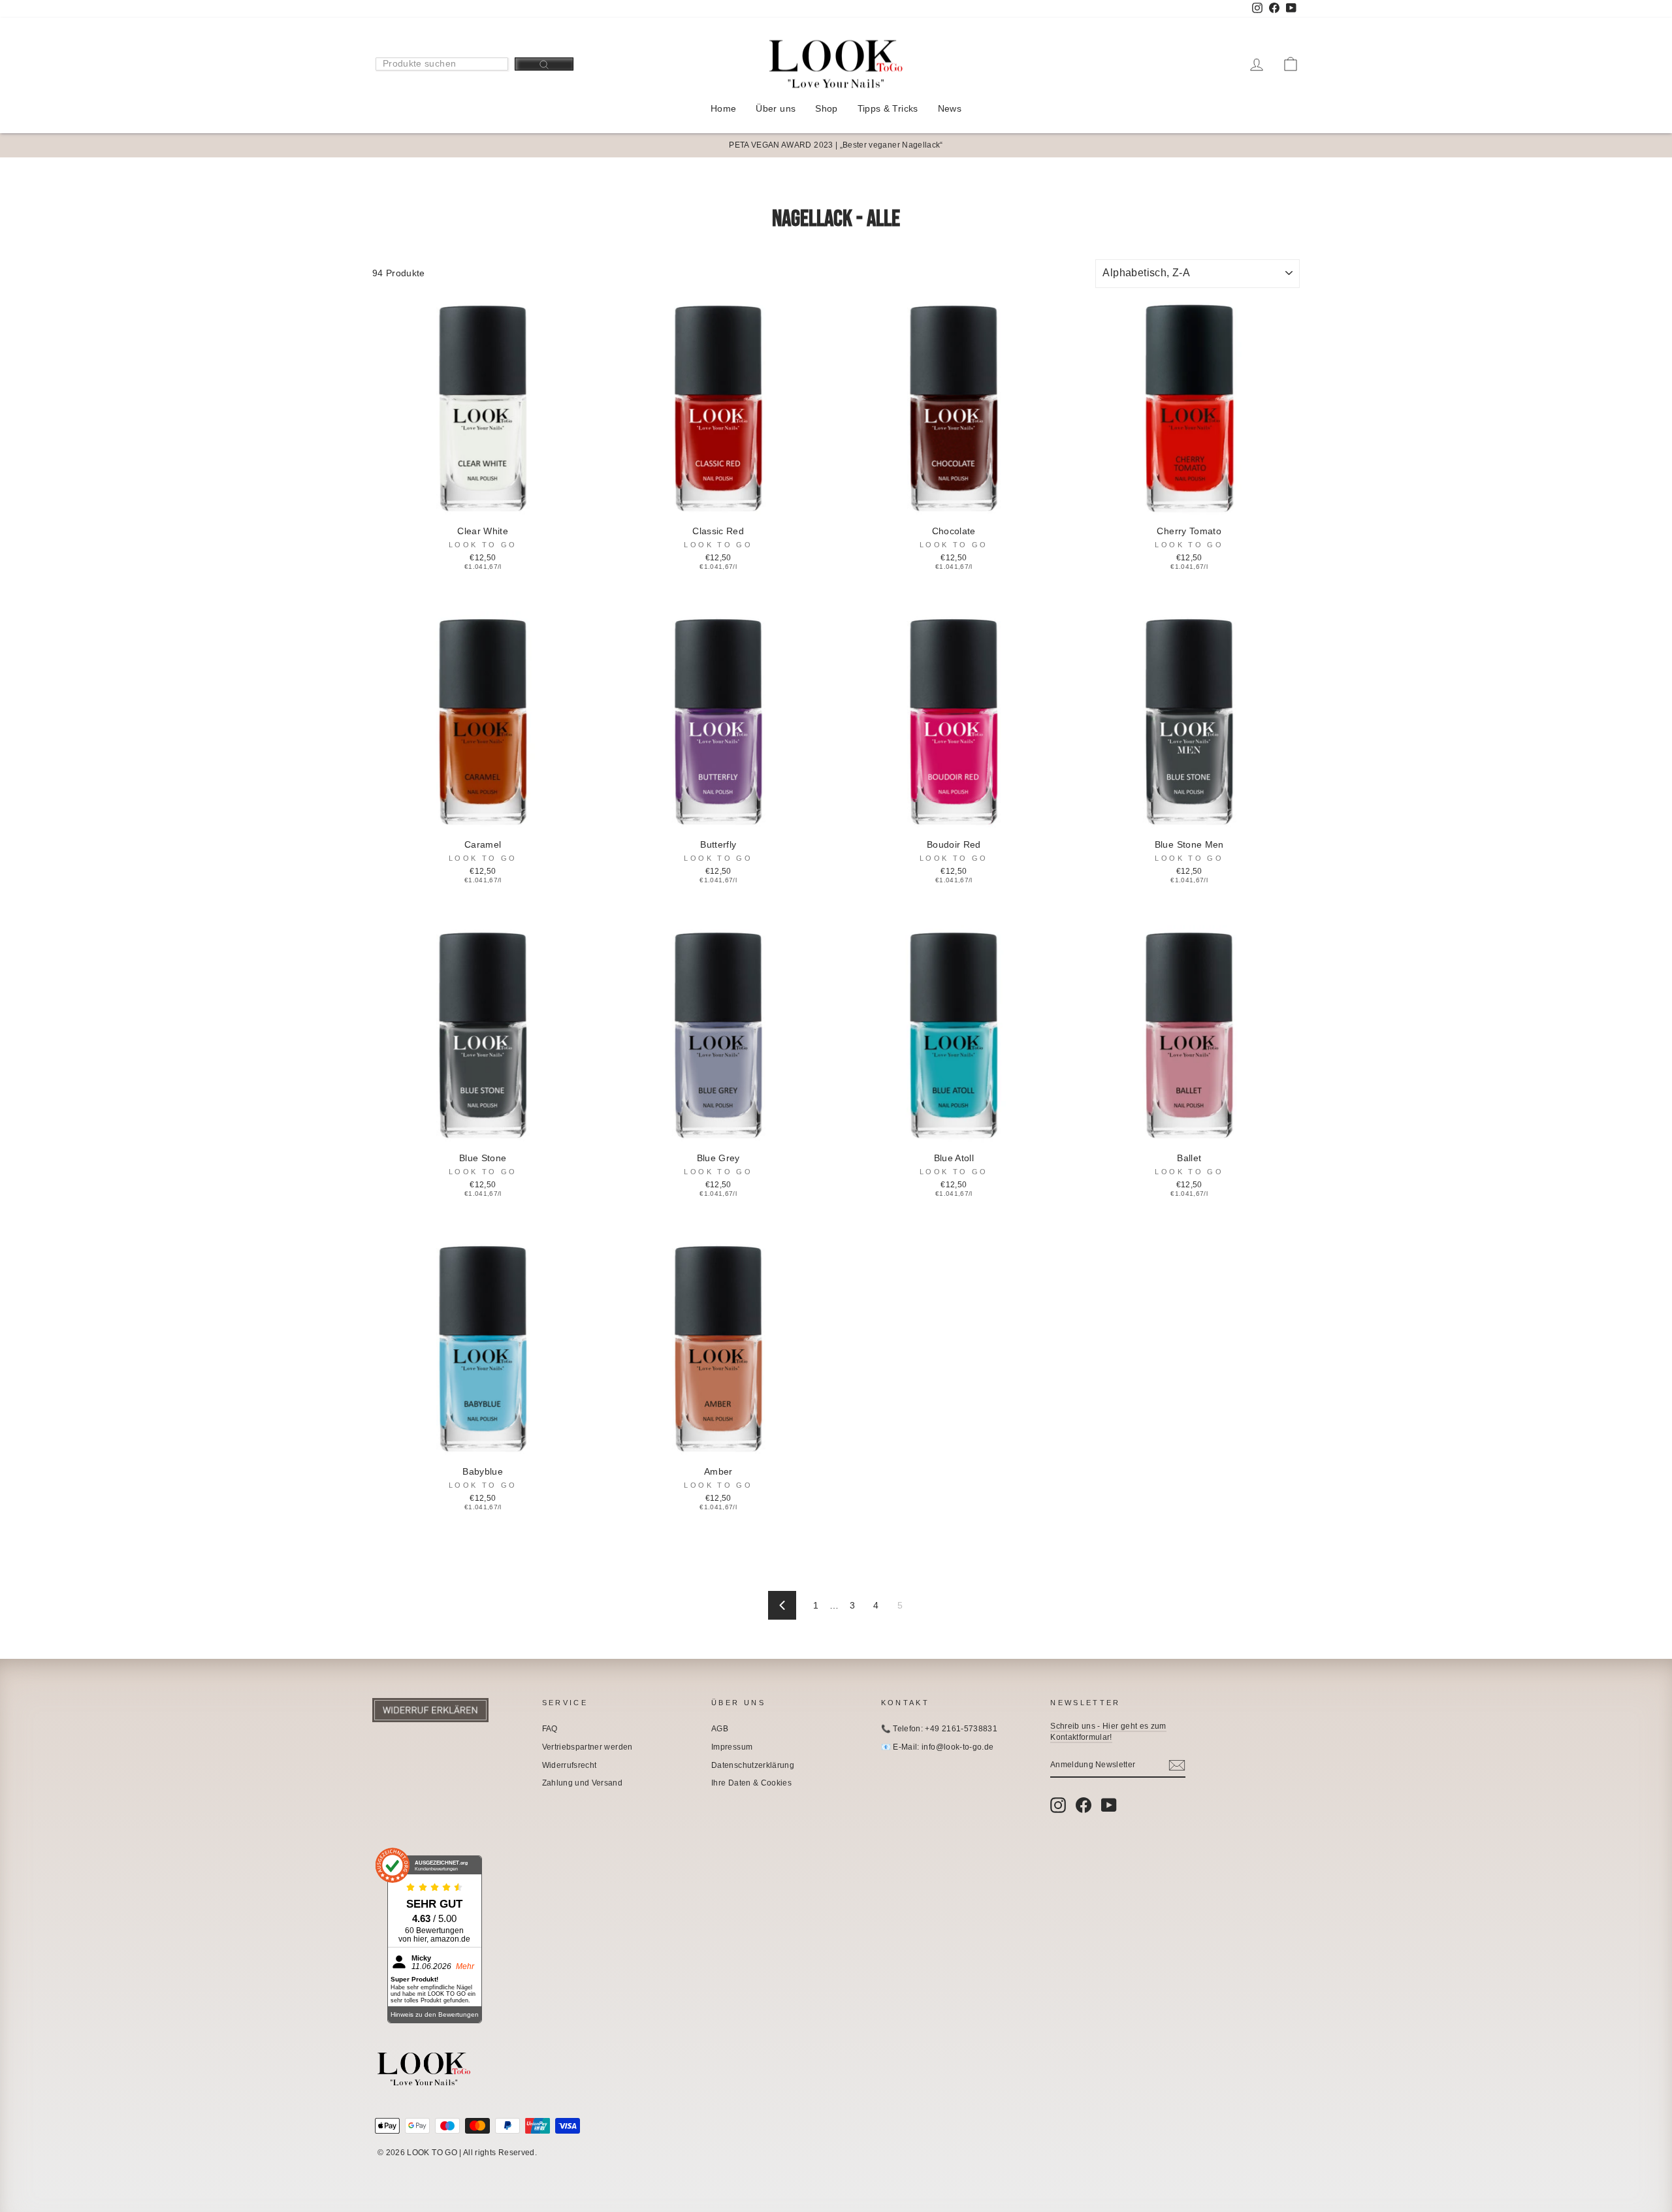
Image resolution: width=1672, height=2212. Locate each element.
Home (723, 108)
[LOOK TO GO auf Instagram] (1058, 1805)
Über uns (776, 108)
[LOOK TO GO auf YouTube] (1109, 1805)
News (950, 108)
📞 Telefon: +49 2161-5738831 (939, 1729)
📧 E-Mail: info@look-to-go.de (938, 1747)
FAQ (550, 1729)
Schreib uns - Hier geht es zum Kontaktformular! (1108, 1732)
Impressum (732, 1747)
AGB (720, 1729)
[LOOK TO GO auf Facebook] (1084, 1805)
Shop (826, 108)
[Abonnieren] (1177, 1765)
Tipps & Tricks (888, 108)
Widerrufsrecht (570, 1765)
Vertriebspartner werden (587, 1747)
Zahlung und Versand (583, 1783)
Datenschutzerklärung (753, 1765)
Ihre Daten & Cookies (751, 1783)
